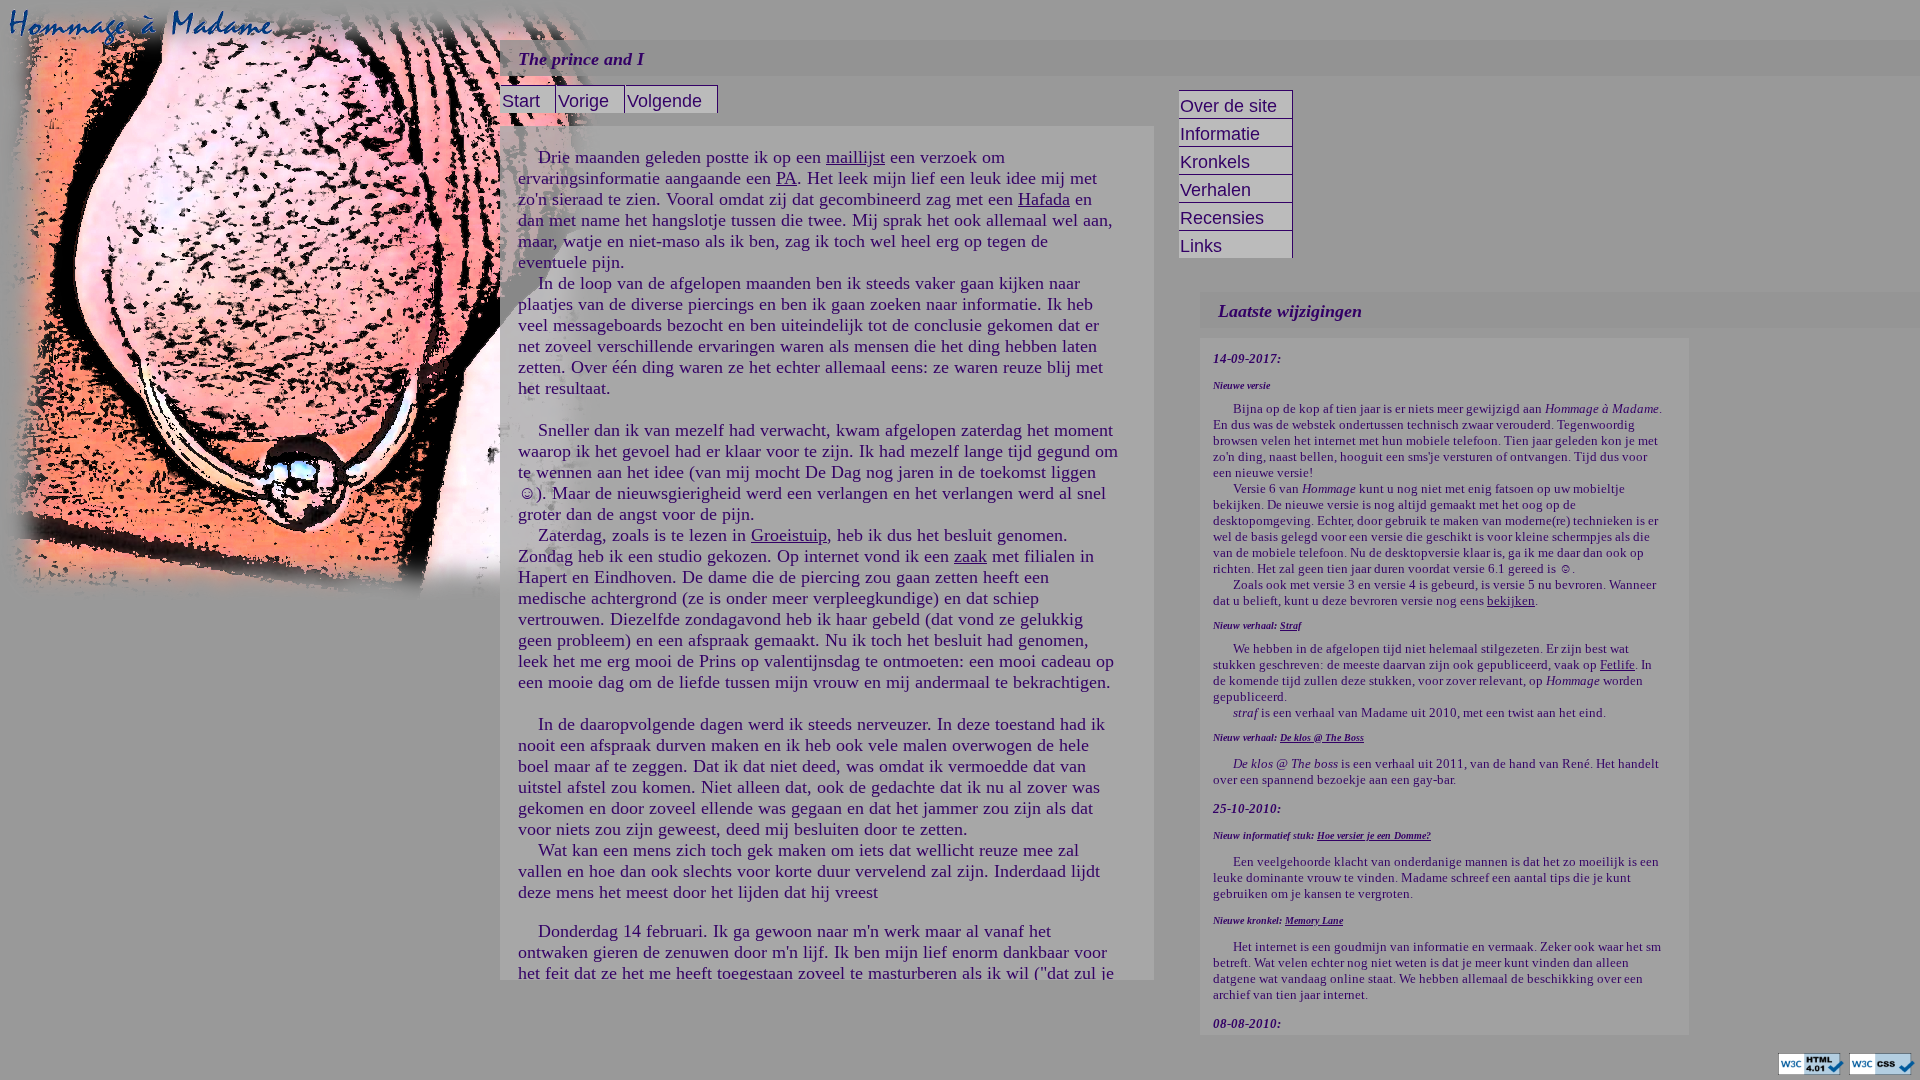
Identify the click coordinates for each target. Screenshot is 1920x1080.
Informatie (1220, 134)
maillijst (855, 157)
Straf (1290, 625)
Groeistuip (789, 535)
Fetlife (1617, 664)
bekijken (1511, 600)
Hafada (1044, 199)
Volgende (664, 101)
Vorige (583, 101)
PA (786, 178)
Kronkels (1215, 162)
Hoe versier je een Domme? (1374, 835)
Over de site (1228, 106)
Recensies (1222, 218)
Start (521, 101)
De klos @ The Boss (1322, 737)
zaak (970, 556)
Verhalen (1215, 190)
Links (1201, 246)
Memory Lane (1314, 920)
